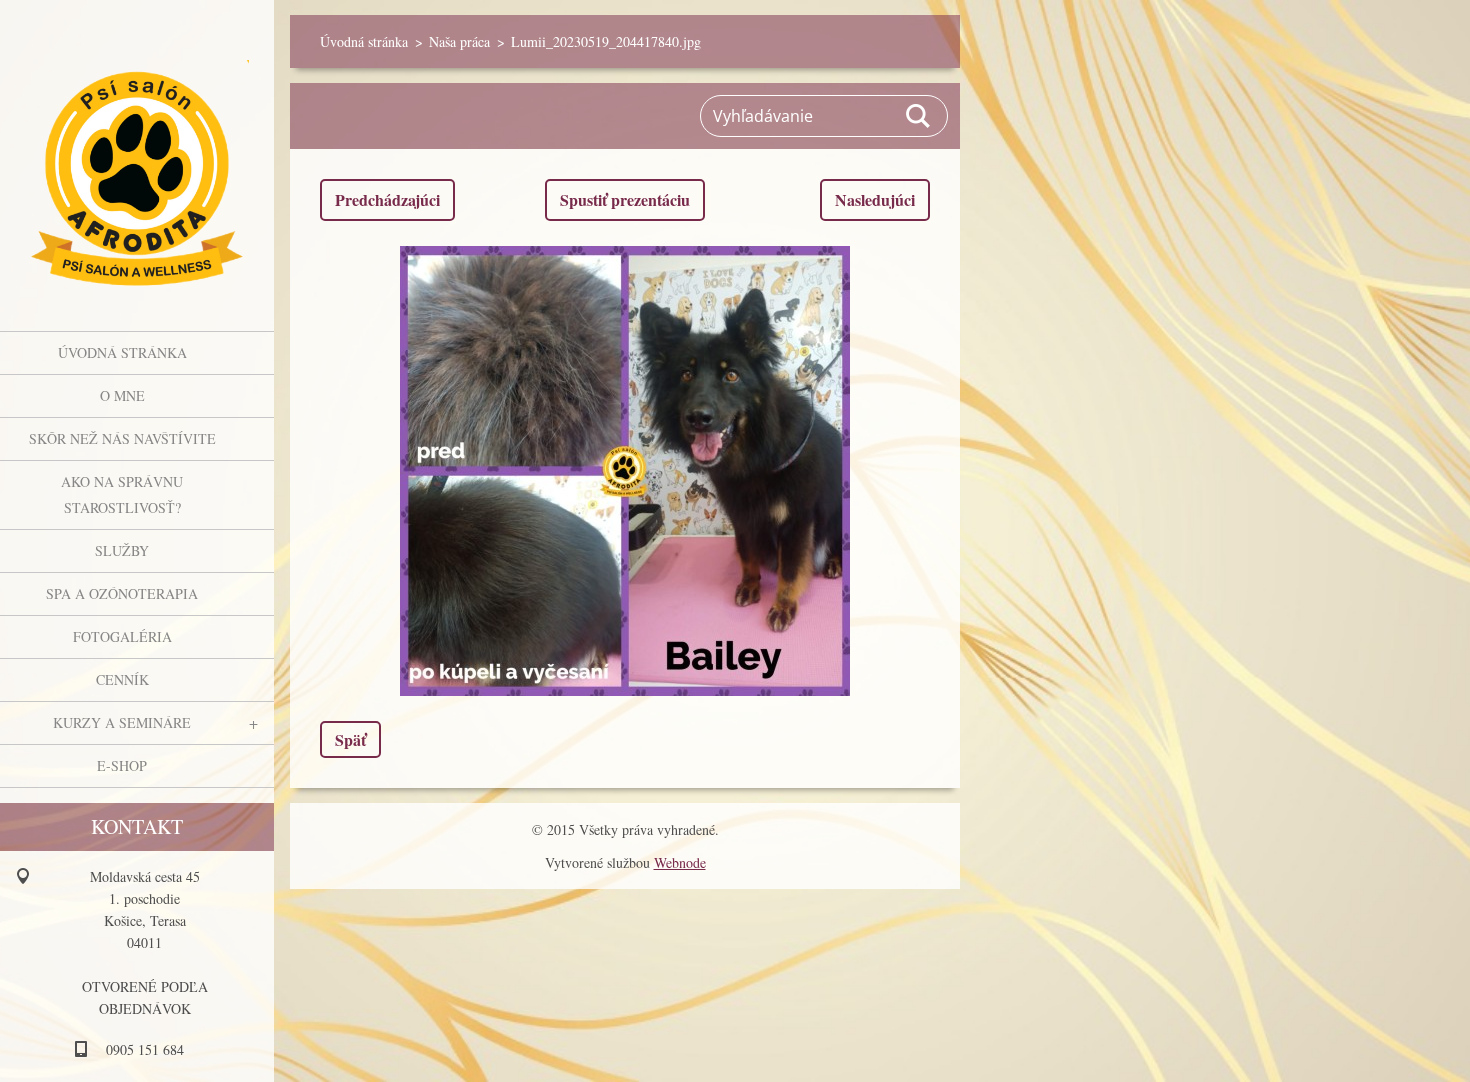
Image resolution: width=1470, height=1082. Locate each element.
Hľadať (919, 116)
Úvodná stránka (122, 352)
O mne (122, 395)
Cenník (122, 679)
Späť (350, 739)
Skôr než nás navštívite (122, 438)
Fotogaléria (122, 636)
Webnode (680, 862)
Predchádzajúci (387, 199)
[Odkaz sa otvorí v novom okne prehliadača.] (625, 471)
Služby (122, 550)
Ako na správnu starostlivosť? (122, 494)
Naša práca (459, 41)
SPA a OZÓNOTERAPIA (122, 593)
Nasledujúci (875, 199)
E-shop (122, 765)
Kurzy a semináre (122, 722)
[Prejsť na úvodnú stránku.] (137, 153)
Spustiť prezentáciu (625, 199)
